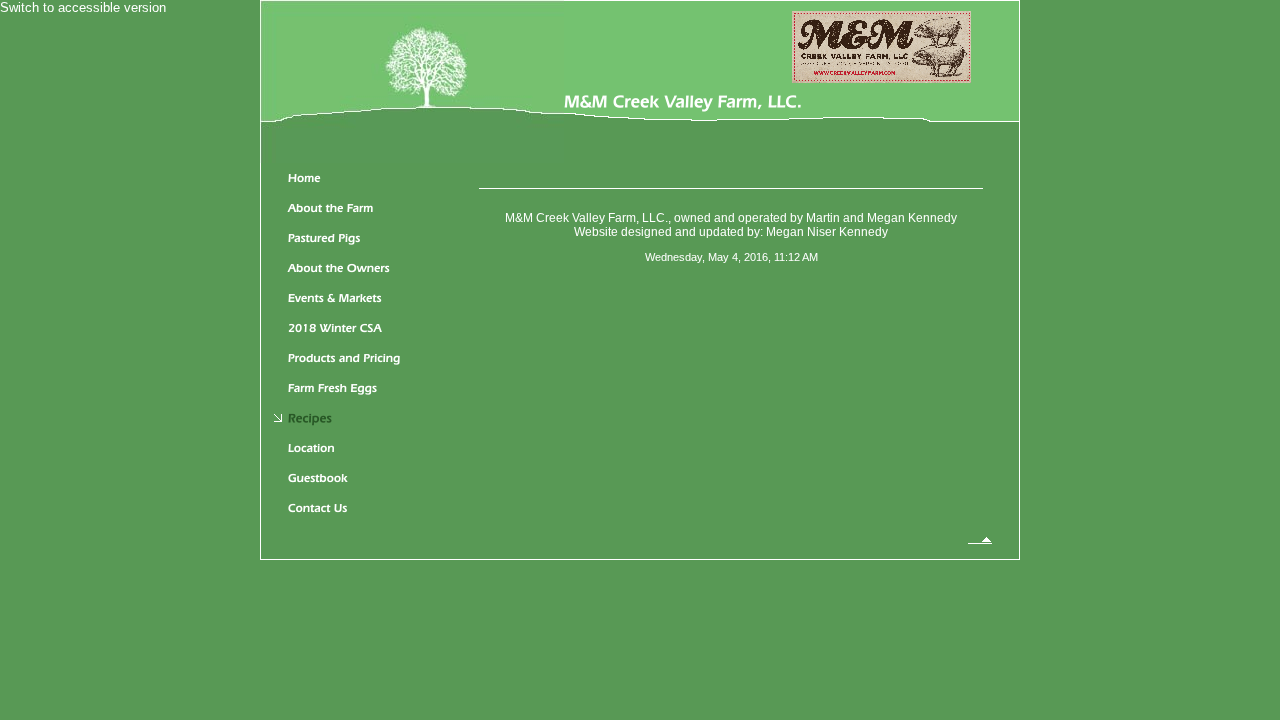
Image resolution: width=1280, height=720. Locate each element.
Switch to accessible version (83, 7)
